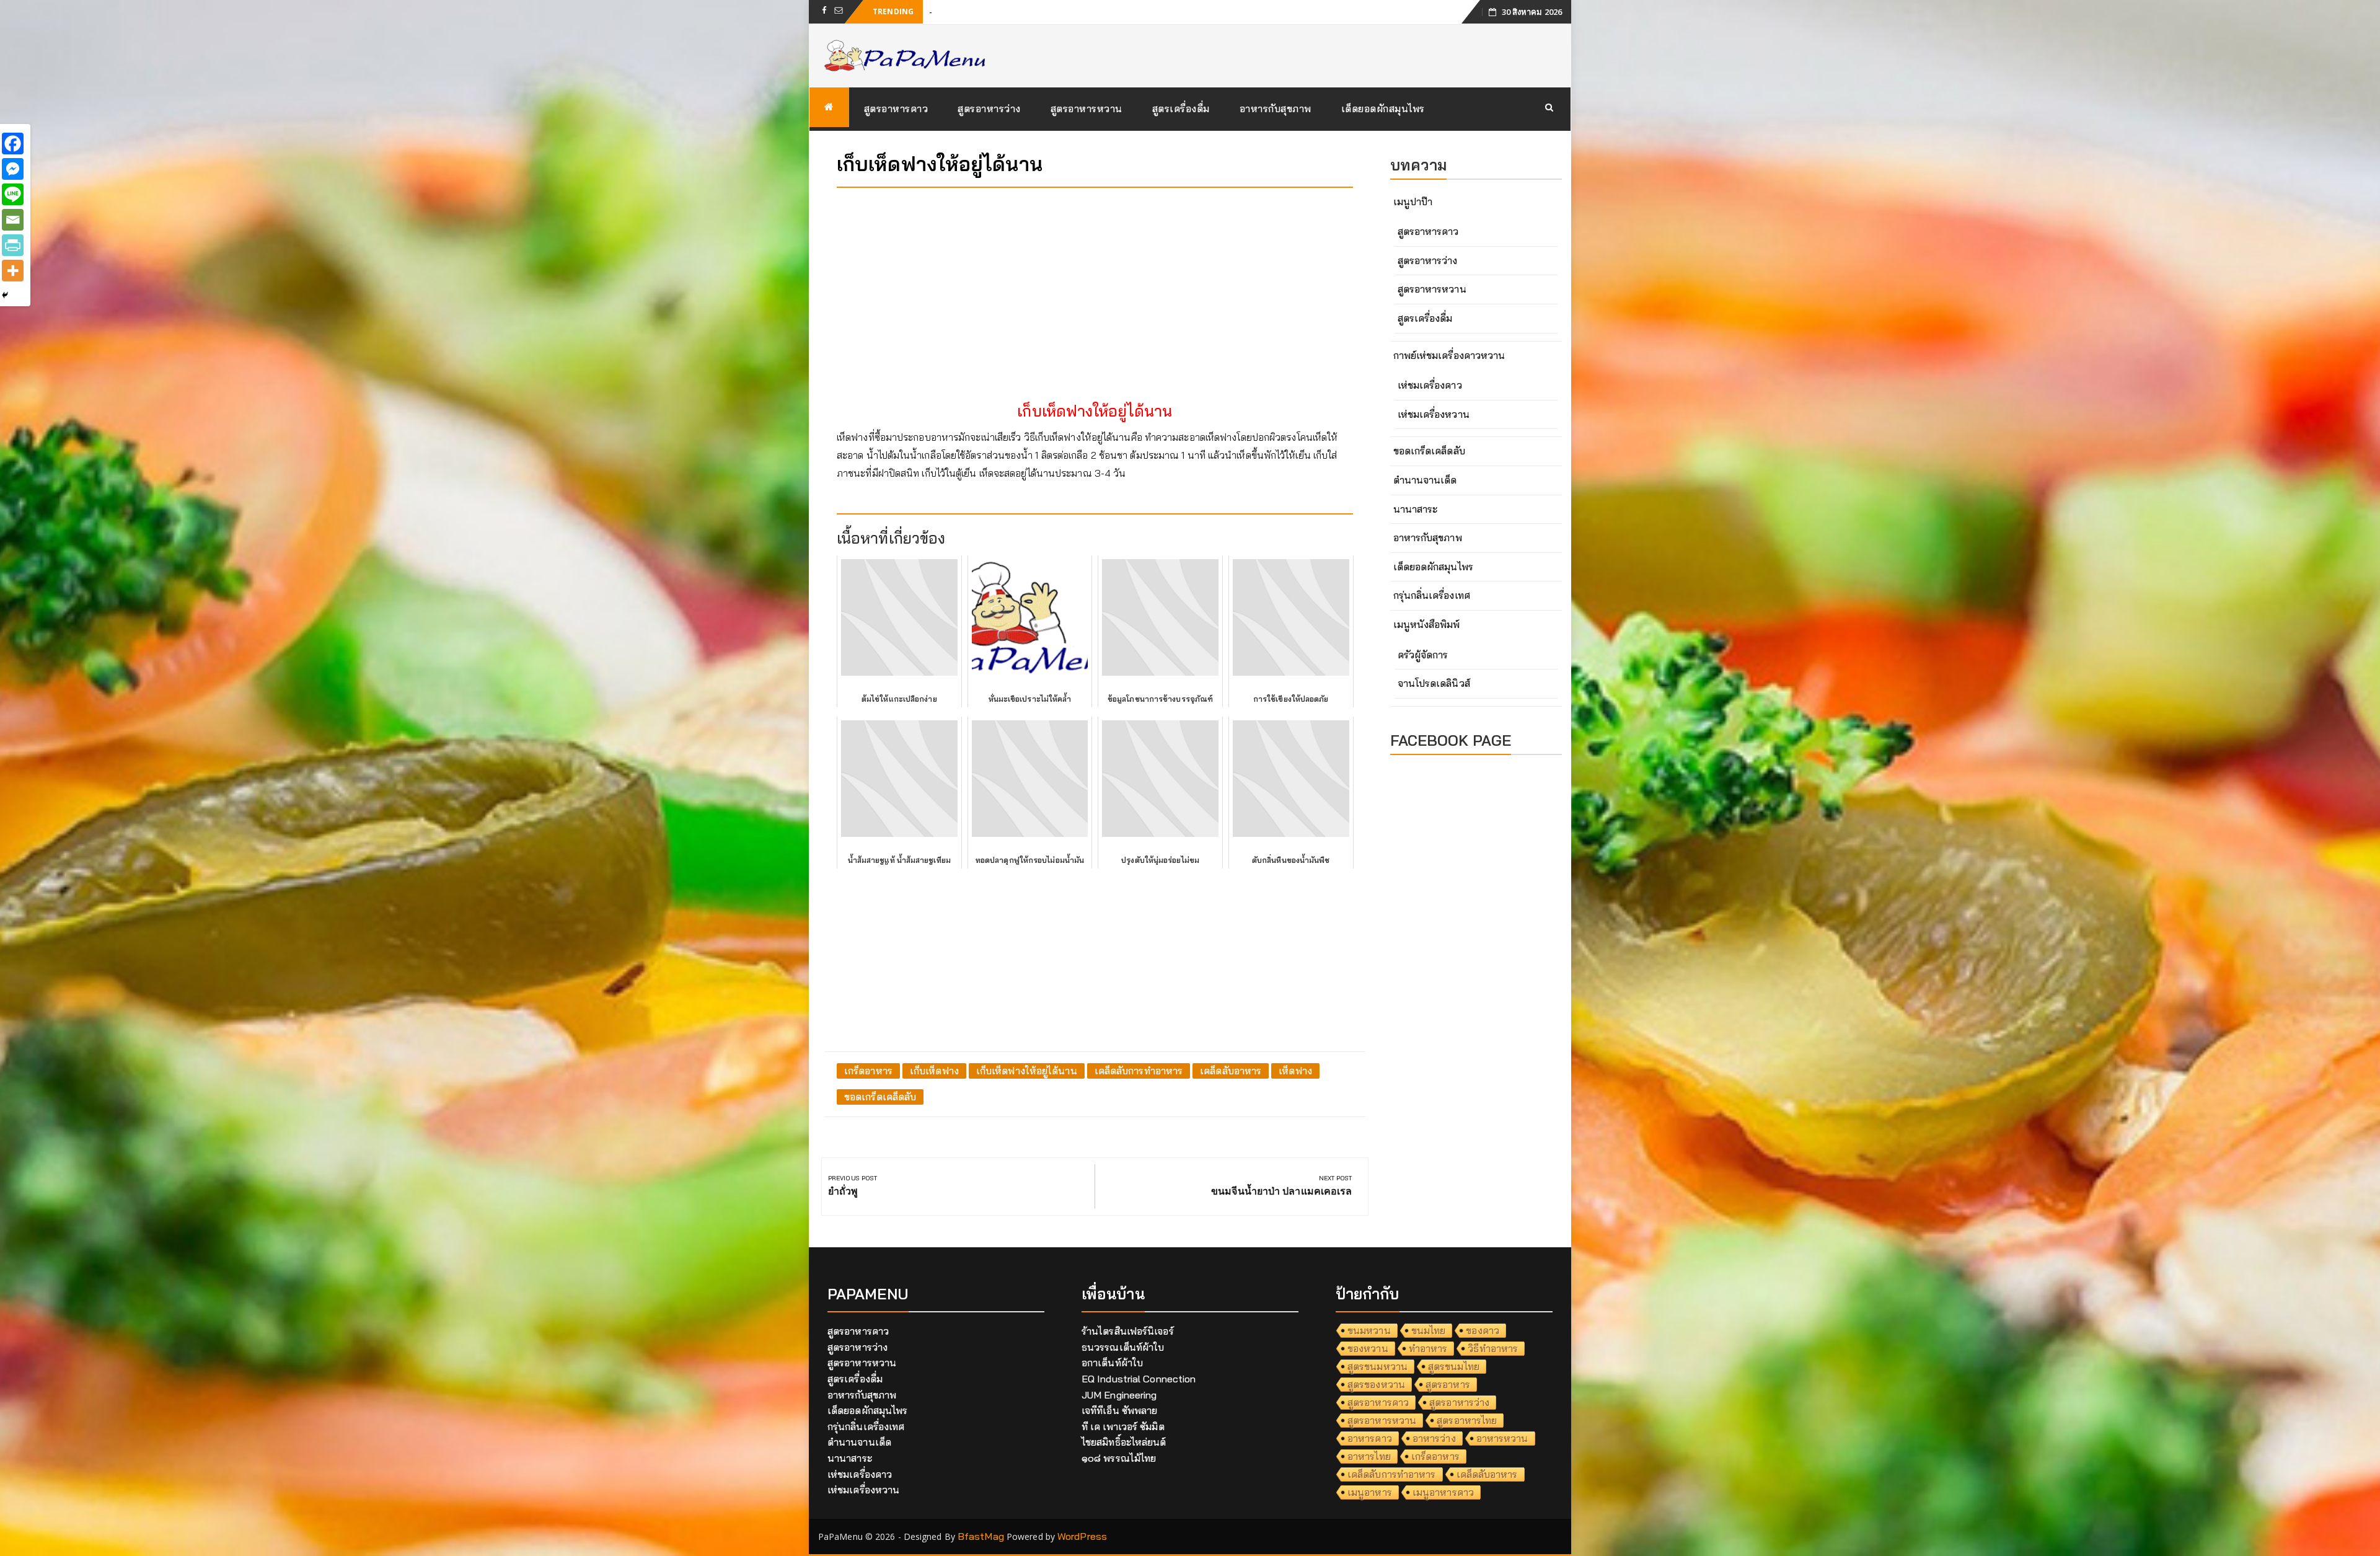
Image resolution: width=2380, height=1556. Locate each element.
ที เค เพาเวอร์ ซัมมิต (1123, 1426)
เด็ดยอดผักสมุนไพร (1383, 108)
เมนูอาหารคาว (1443, 1492)
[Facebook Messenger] (13, 169)
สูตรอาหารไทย (1467, 1420)
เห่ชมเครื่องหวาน (1434, 414)
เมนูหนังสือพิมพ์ (1427, 624)
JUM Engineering (1119, 1395)
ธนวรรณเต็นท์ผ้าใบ (1123, 1347)
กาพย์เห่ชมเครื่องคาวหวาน (1449, 355)
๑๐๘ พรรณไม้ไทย (1119, 1458)
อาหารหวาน (1502, 1438)
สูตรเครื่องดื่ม (1181, 108)
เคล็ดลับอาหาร (1231, 1071)
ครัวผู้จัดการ (1423, 655)
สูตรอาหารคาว (896, 108)
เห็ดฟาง (1295, 1071)
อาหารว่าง (1434, 1438)
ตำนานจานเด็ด (1425, 480)
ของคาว (1483, 1330)
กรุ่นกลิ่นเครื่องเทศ (1432, 595)
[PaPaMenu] (829, 107)
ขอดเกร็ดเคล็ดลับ (880, 1097)
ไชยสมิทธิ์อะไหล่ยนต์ (1124, 1442)
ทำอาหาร (1428, 1348)
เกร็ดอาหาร (868, 1071)
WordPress (1082, 1536)
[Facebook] (13, 144)
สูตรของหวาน (1376, 1384)
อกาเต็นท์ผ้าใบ (1112, 1363)
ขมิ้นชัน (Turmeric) (969, 11)
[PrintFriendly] (13, 245)
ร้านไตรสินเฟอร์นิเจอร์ (1128, 1331)
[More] (13, 271)
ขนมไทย (1429, 1330)
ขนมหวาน (1369, 1330)
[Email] (13, 220)
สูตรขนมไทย (1454, 1366)
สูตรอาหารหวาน (1086, 108)
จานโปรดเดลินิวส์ (1434, 683)
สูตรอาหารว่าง (989, 108)
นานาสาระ (1416, 509)
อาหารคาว (1370, 1438)
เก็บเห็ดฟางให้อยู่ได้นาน (1027, 1071)
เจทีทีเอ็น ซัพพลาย (1119, 1410)
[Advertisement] (1095, 284)
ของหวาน (1368, 1348)
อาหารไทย (1369, 1456)
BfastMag (981, 1536)
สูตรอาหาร (1448, 1384)
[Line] (13, 194)
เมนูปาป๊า (1413, 201)
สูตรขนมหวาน (1377, 1366)
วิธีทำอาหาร (1493, 1348)
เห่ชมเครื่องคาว (1430, 385)
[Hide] (5, 295)
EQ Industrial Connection (1139, 1379)
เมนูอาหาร (1370, 1492)
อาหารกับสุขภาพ (1276, 108)
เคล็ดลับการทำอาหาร (1139, 1071)
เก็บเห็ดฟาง (934, 1071)
